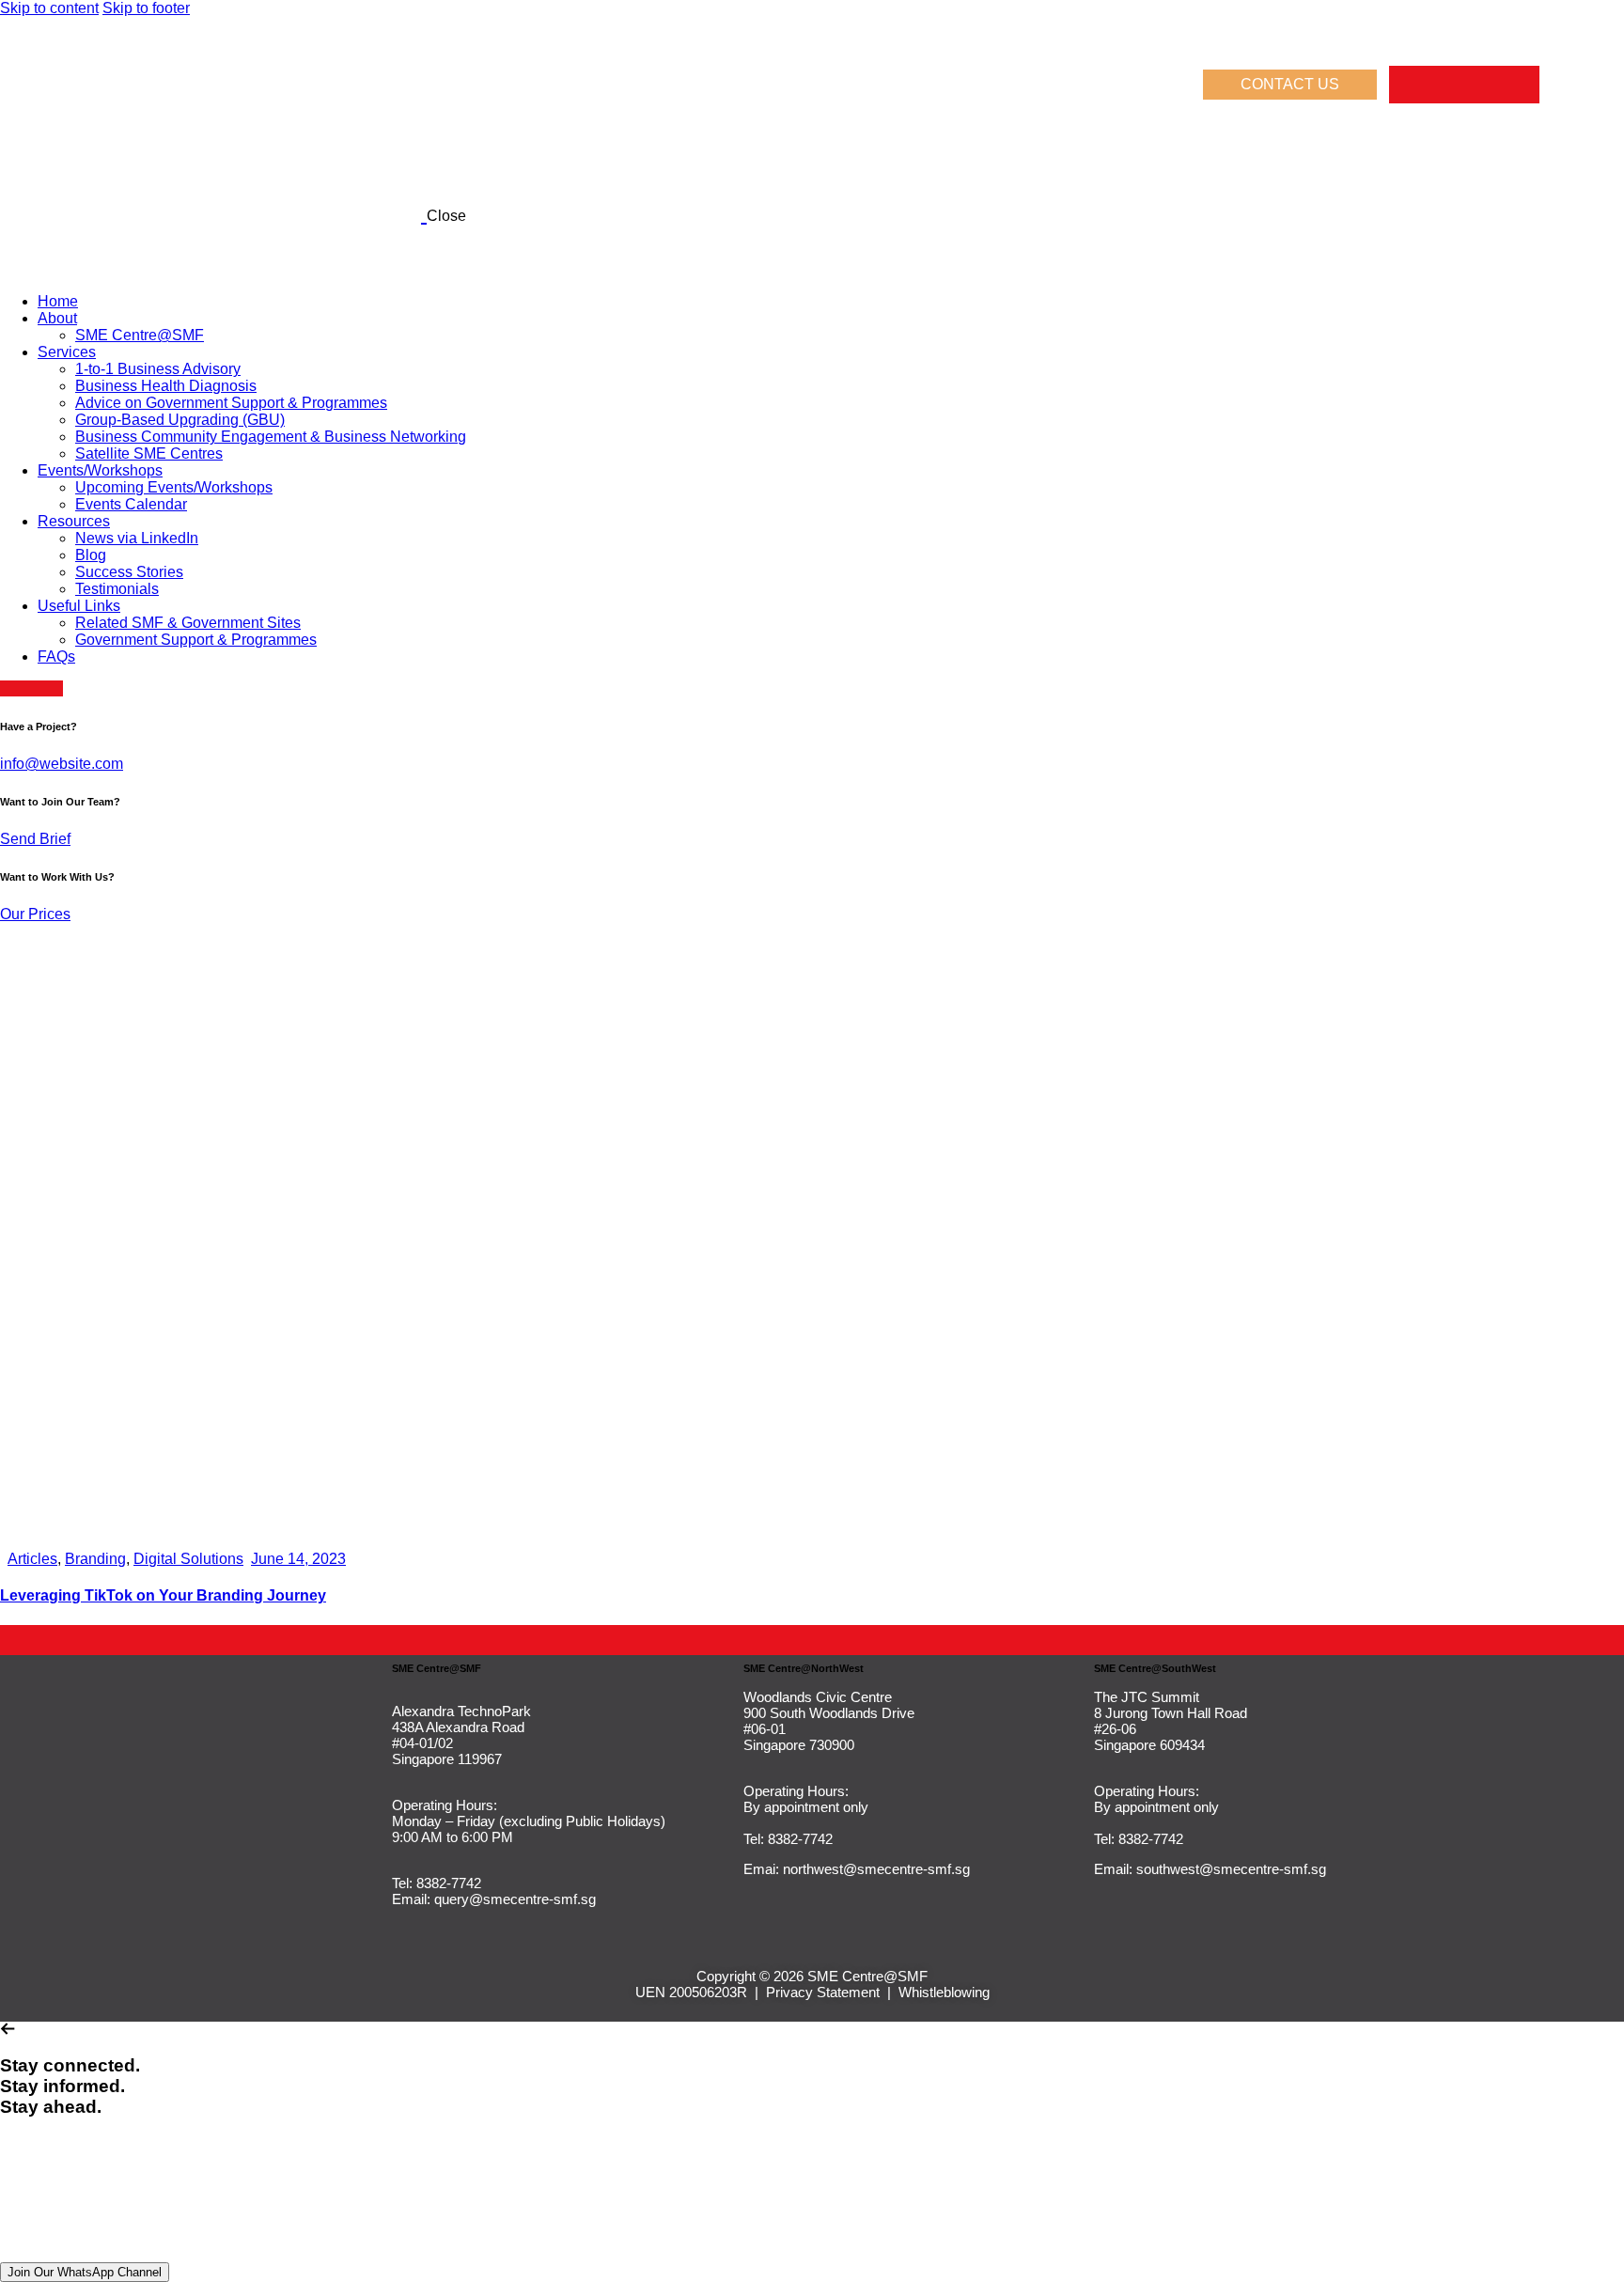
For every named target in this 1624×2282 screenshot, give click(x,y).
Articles (32, 1559)
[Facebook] (1408, 85)
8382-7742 (447, 1883)
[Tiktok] (1483, 85)
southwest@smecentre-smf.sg (1231, 1869)
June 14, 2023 (298, 1559)
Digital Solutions (188, 1559)
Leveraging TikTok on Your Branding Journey (163, 1595)
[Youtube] (1521, 85)
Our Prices (35, 914)
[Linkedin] (1445, 85)
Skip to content (49, 8)
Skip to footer (146, 8)
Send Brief (35, 839)
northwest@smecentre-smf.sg (876, 1869)
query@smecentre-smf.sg (515, 1899)
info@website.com (62, 764)
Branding (95, 1559)
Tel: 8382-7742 (788, 1839)
